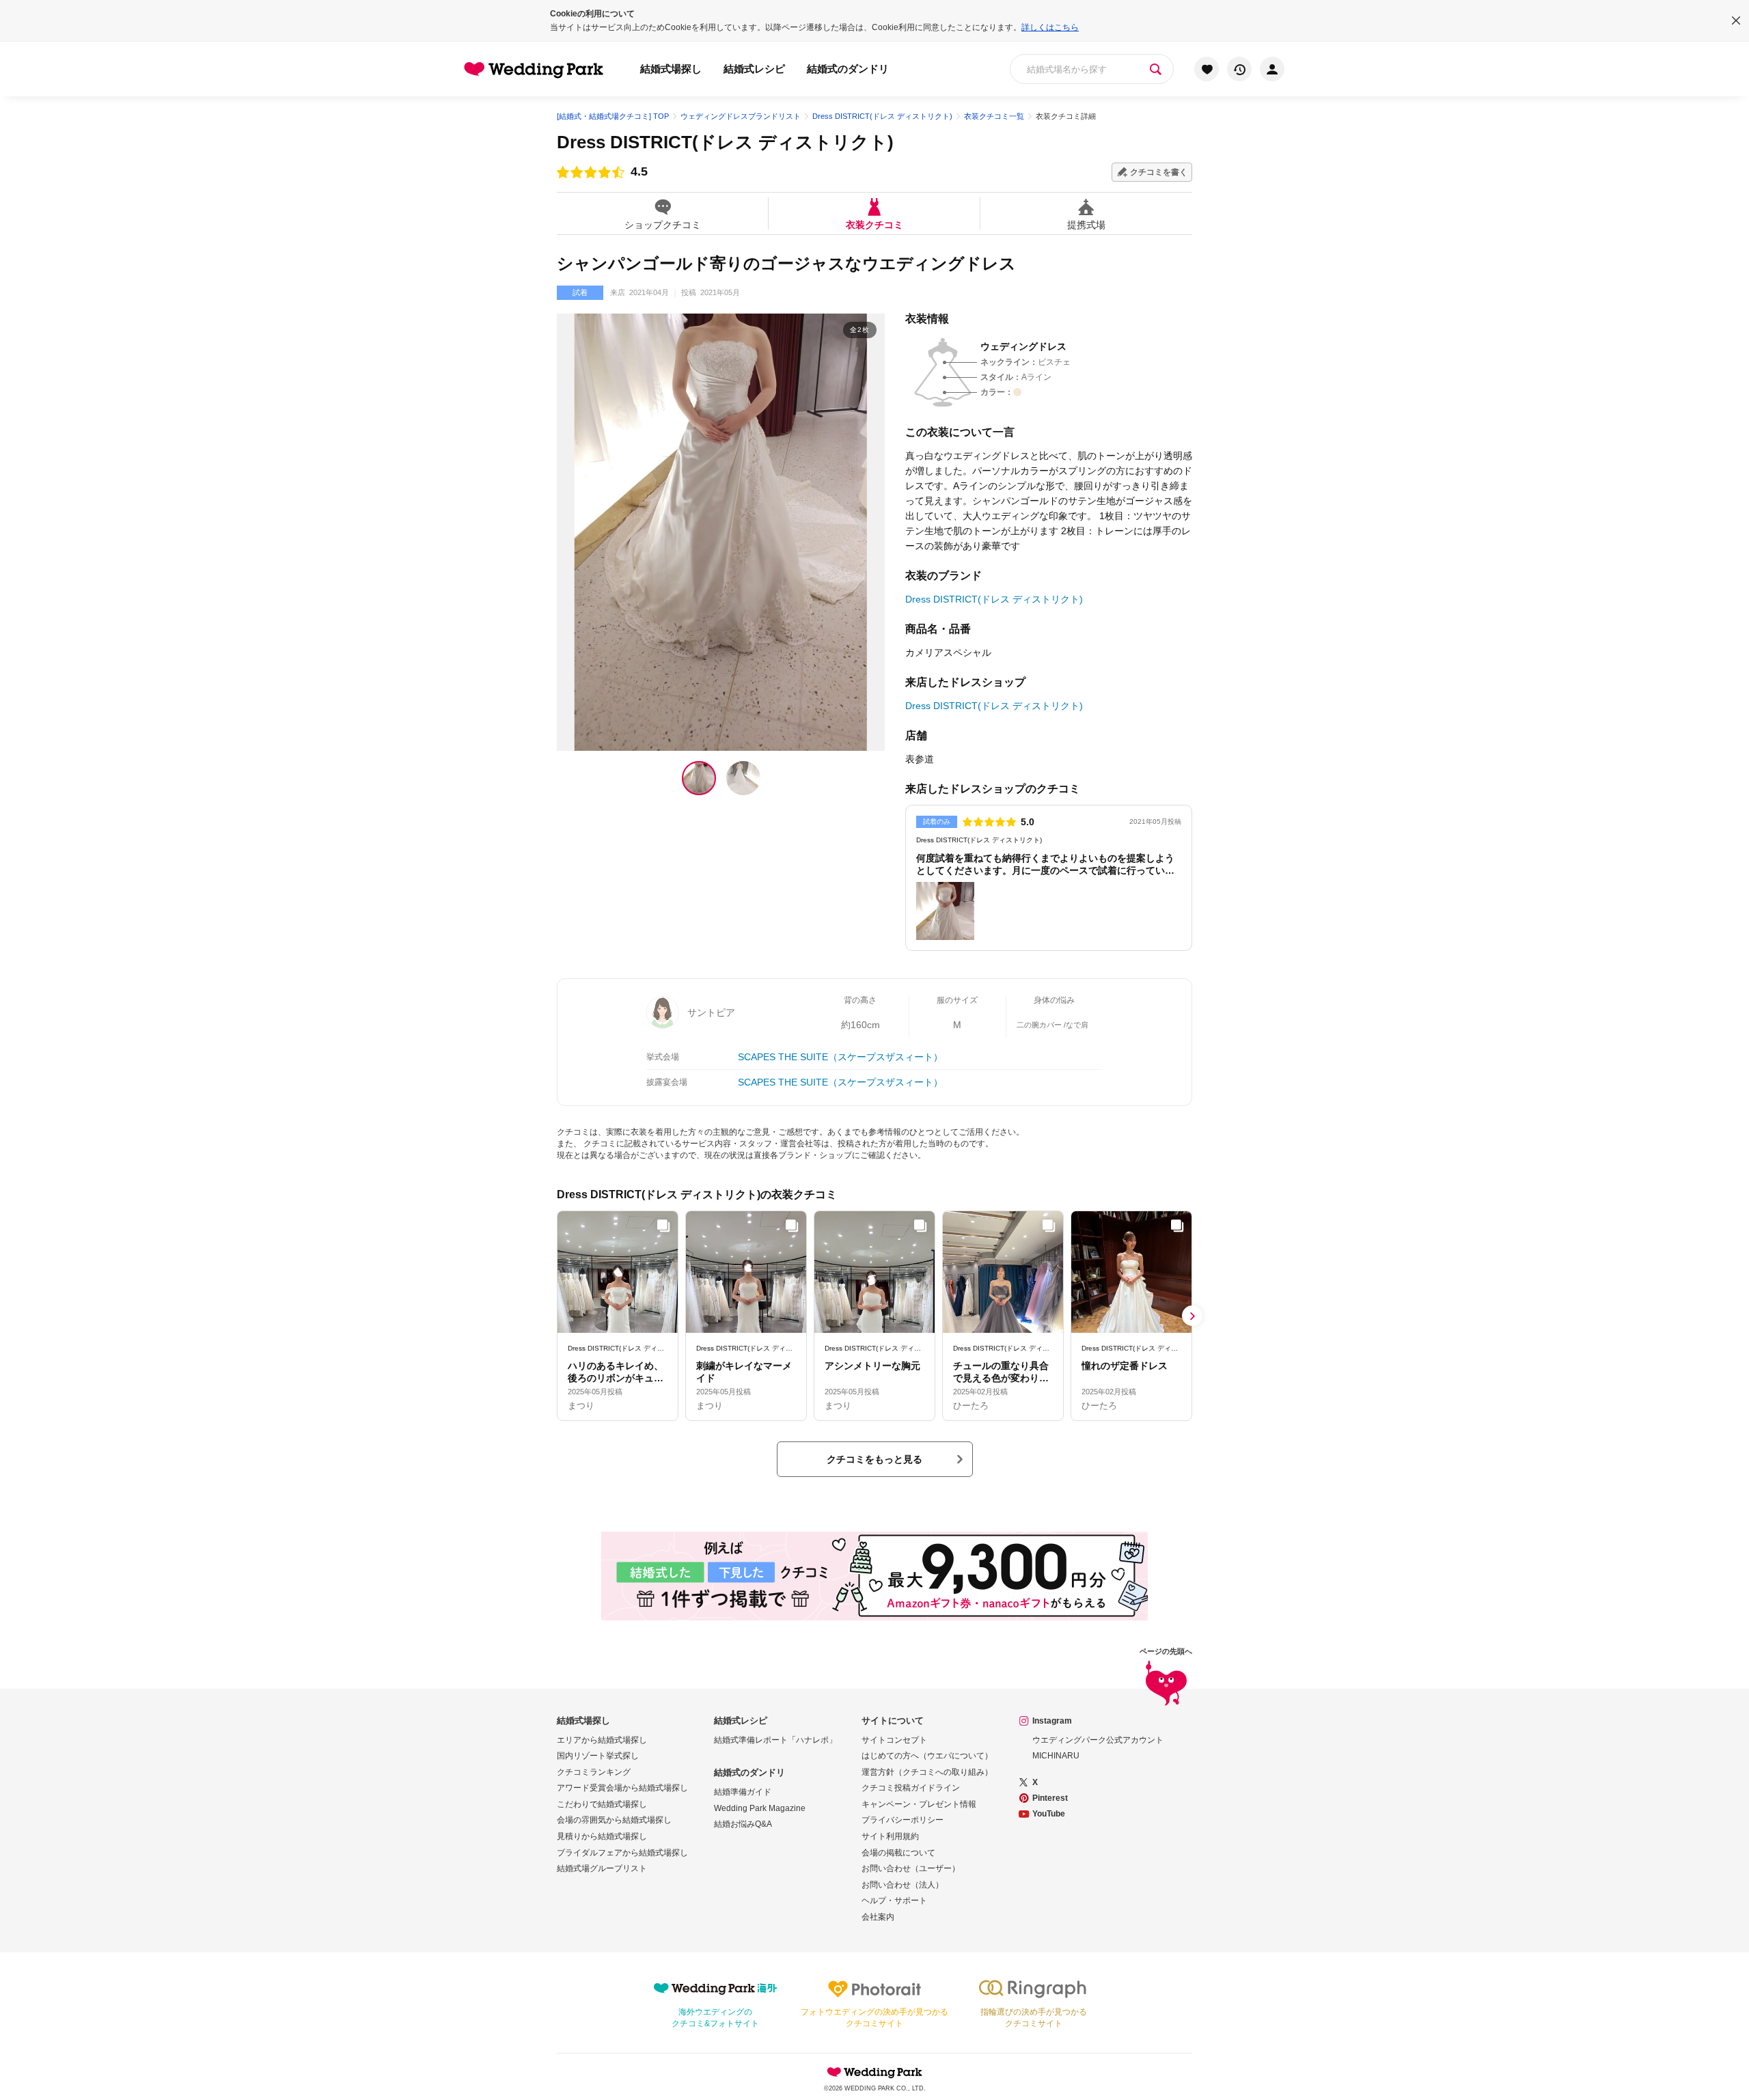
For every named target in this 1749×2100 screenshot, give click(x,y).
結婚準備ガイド (743, 1792)
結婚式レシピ (754, 69)
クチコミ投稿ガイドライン (911, 1788)
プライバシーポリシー (903, 1820)
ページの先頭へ (1166, 1652)
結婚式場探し (671, 69)
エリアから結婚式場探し (602, 1740)
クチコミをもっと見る (874, 1459)
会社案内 (878, 1917)
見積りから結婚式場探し (602, 1836)
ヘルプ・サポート (894, 1901)
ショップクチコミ (663, 224)
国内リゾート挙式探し (598, 1756)
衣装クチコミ (874, 224)
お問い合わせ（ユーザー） (911, 1868)
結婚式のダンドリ (848, 69)
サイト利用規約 (890, 1836)
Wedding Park (874, 2072)
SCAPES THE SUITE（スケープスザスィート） (840, 1057)
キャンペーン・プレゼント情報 (919, 1804)
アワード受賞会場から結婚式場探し (622, 1788)
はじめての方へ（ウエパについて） (927, 1756)
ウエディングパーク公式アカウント (1098, 1740)
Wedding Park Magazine (760, 1808)
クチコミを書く (1159, 172)
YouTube (1049, 1814)
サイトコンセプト (894, 1740)
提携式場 (1086, 224)
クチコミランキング (594, 1772)
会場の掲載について (898, 1853)
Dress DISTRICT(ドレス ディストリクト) (725, 142)
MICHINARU (1056, 1756)
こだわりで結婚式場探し (602, 1804)
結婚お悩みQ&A (743, 1824)
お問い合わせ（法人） (903, 1885)
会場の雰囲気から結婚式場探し (614, 1820)
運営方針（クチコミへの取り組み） (927, 1772)
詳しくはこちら (1050, 27)
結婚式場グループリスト (602, 1868)
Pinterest (1050, 1798)
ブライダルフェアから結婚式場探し (622, 1853)
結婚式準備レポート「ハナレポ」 (775, 1740)
